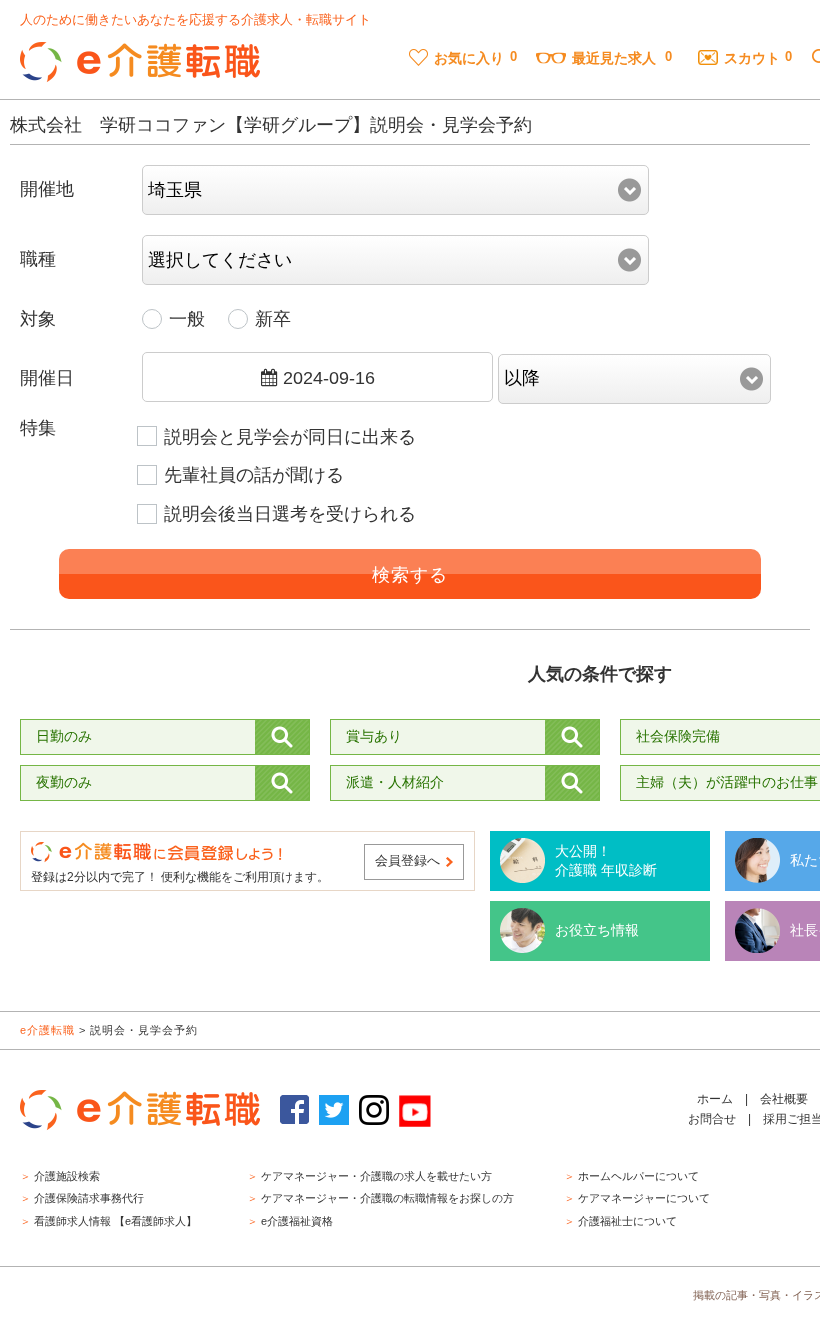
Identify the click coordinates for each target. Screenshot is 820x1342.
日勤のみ (64, 736)
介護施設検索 (67, 1176)
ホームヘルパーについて (638, 1176)
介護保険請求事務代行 (89, 1198)
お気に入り (469, 58)
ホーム (715, 1099)
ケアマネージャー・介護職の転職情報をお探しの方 (387, 1198)
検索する (410, 575)
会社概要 (784, 1099)
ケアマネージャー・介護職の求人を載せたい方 (376, 1176)
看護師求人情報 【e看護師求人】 (115, 1221)
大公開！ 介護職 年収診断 (606, 861)
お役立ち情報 (597, 930)
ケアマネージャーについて (644, 1198)
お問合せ (712, 1119)
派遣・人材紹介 (395, 782)
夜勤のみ (64, 782)
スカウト (752, 58)
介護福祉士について (627, 1221)
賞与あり (374, 736)
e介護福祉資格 (297, 1221)
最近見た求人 (614, 58)
